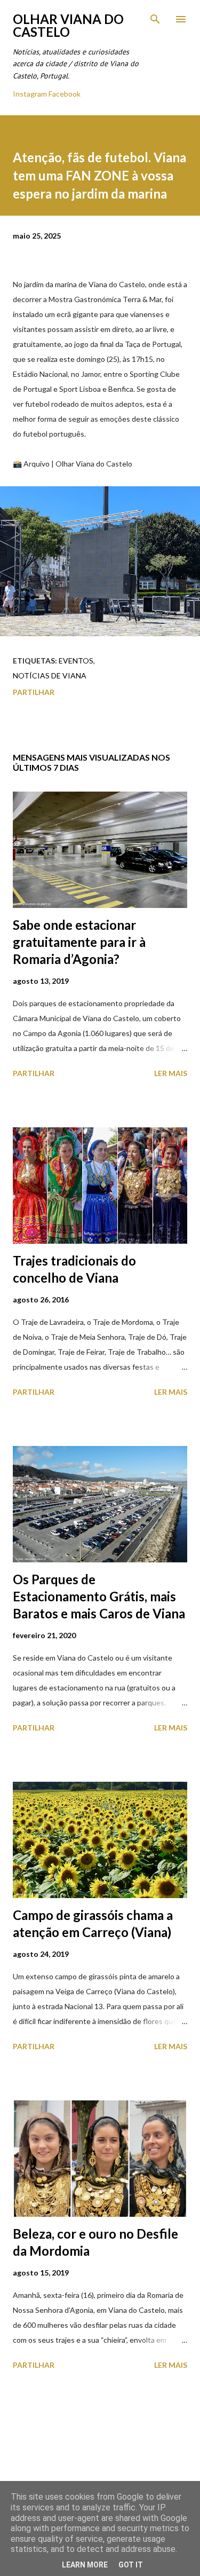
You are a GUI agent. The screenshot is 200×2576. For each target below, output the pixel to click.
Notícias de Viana (50, 675)
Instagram (30, 94)
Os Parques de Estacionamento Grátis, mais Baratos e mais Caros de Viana (99, 1596)
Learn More (85, 2565)
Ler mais (171, 1073)
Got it (131, 2565)
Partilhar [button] (34, 692)
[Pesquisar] (155, 19)
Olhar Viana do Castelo (68, 25)
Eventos (76, 661)
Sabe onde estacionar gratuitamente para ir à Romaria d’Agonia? (79, 942)
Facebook (65, 94)
